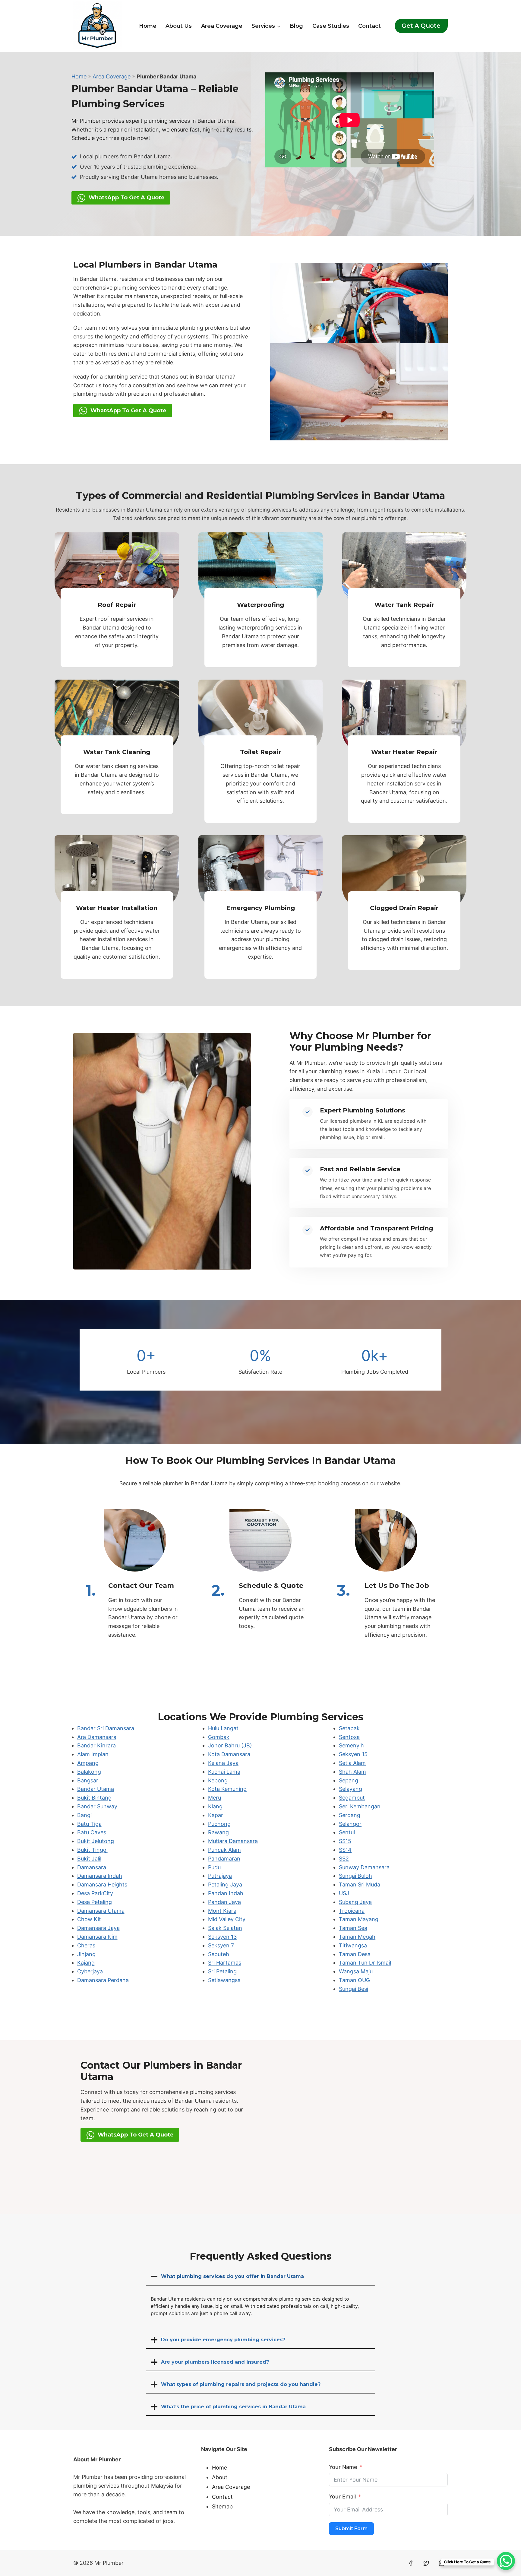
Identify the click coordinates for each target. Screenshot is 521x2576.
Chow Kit (89, 1919)
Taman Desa (355, 1954)
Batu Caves (92, 1832)
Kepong (218, 1780)
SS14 (345, 1850)
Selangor (350, 1824)
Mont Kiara (222, 1911)
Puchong (219, 1824)
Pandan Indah (226, 1893)
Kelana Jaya (223, 1763)
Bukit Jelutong (96, 1841)
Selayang (350, 1789)
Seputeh (219, 1954)
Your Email (342, 2497)
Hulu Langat (223, 1728)
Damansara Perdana (103, 1980)
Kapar (216, 1815)
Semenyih (351, 1745)
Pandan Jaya (224, 1902)
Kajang (86, 1963)
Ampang (88, 1763)
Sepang (349, 1780)
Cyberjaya (90, 1971)
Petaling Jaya (225, 1884)
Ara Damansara (97, 1737)
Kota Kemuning (227, 1789)
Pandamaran (224, 1859)
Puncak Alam (224, 1850)
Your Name (343, 2467)
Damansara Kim (97, 1937)
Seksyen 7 (221, 1945)
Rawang (218, 1832)
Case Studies (331, 26)
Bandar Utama (96, 1789)
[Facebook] (411, 2563)
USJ (344, 1893)
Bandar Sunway (97, 1806)
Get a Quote (421, 26)
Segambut (352, 1798)
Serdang (350, 1815)
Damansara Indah (100, 1876)
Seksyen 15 (353, 1754)
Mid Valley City (227, 1919)
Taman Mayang (359, 1919)
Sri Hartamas (225, 1963)
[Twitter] (426, 2563)
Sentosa (349, 1737)
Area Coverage (222, 26)
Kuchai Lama (224, 1772)
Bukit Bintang (94, 1798)
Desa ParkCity (95, 1893)
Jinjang (86, 1954)
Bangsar (88, 1780)
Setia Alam (352, 1763)
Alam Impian (93, 1754)
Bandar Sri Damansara (106, 1728)
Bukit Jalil (89, 1859)
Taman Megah (357, 1937)
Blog (296, 26)
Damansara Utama (101, 1911)
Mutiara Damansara (233, 1841)
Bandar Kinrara (96, 1745)
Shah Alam (352, 1772)
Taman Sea (353, 1928)
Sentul (347, 1832)
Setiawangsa (224, 1980)
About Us (179, 26)
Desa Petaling (95, 1902)
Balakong (89, 1772)
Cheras (86, 1945)
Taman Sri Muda (360, 1884)
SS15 (345, 1841)
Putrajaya (220, 1876)
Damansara (92, 1867)
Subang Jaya (355, 1902)
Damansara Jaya (98, 1928)
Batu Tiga (89, 1824)
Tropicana (352, 1911)
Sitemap (222, 2506)
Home (148, 26)
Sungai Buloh (355, 1876)
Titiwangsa (353, 1945)
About (220, 2477)
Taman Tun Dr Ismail (365, 1963)
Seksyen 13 (222, 1937)
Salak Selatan (225, 1928)
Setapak (349, 1728)
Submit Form (351, 2528)
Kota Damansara (229, 1754)
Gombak (219, 1737)
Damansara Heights (102, 1884)
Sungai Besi (354, 1989)
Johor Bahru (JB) (230, 1745)
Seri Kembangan (360, 1806)
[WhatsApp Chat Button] (506, 2561)
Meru (215, 1798)
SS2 (344, 1859)
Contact (369, 26)
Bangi (84, 1815)
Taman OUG (354, 1980)
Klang (215, 1806)
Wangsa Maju (356, 1971)
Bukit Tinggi (92, 1850)
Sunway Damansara (364, 1867)
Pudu (214, 1867)
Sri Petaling (222, 1971)
